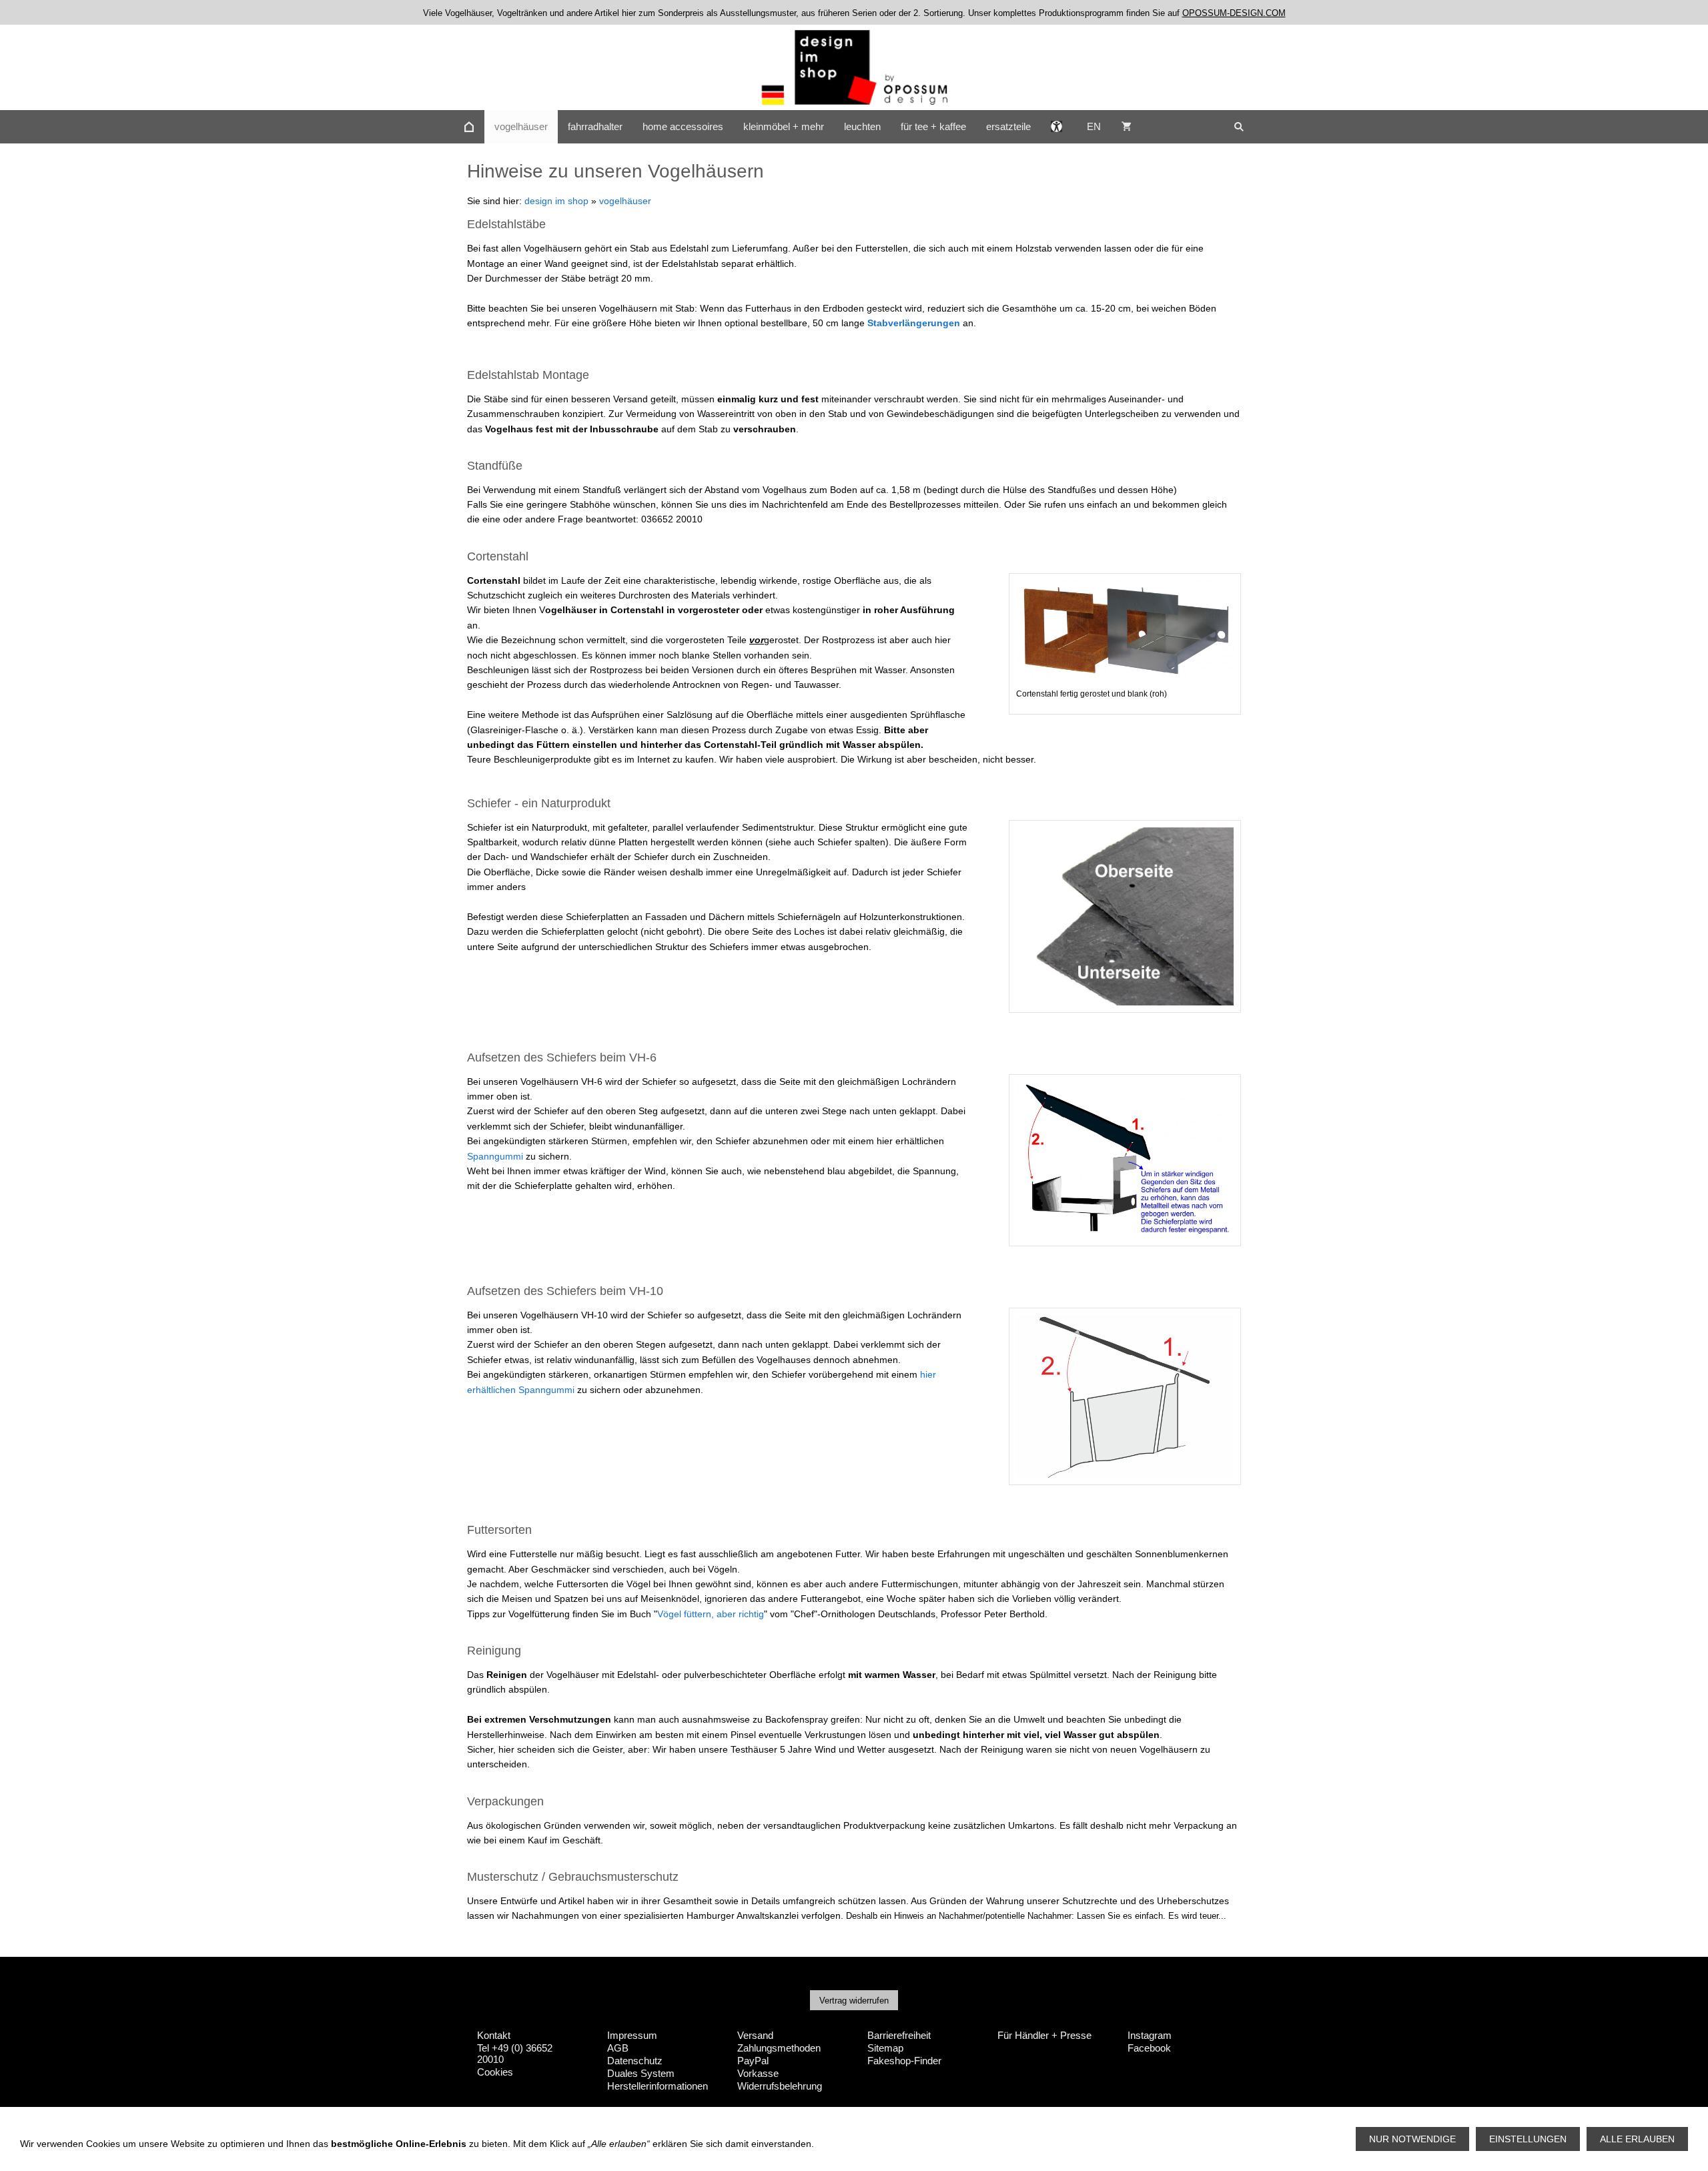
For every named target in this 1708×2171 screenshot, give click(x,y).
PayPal (753, 2061)
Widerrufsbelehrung (780, 2086)
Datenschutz (635, 2061)
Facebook (1149, 2048)
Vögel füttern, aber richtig (711, 1614)
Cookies (495, 2072)
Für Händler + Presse (1044, 2035)
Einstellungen (1528, 2139)
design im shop (556, 201)
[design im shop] (469, 127)
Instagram (1150, 2035)
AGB (618, 2048)
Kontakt (494, 2035)
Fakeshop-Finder (904, 2061)
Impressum (632, 2035)
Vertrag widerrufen (854, 2001)
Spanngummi (495, 1156)
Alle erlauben (1637, 2139)
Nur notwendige (1412, 2139)
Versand (755, 2035)
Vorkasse (758, 2073)
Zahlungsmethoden (779, 2048)
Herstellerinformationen (658, 2086)
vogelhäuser (625, 201)
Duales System (641, 2073)
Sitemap (885, 2048)
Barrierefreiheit (899, 2035)
